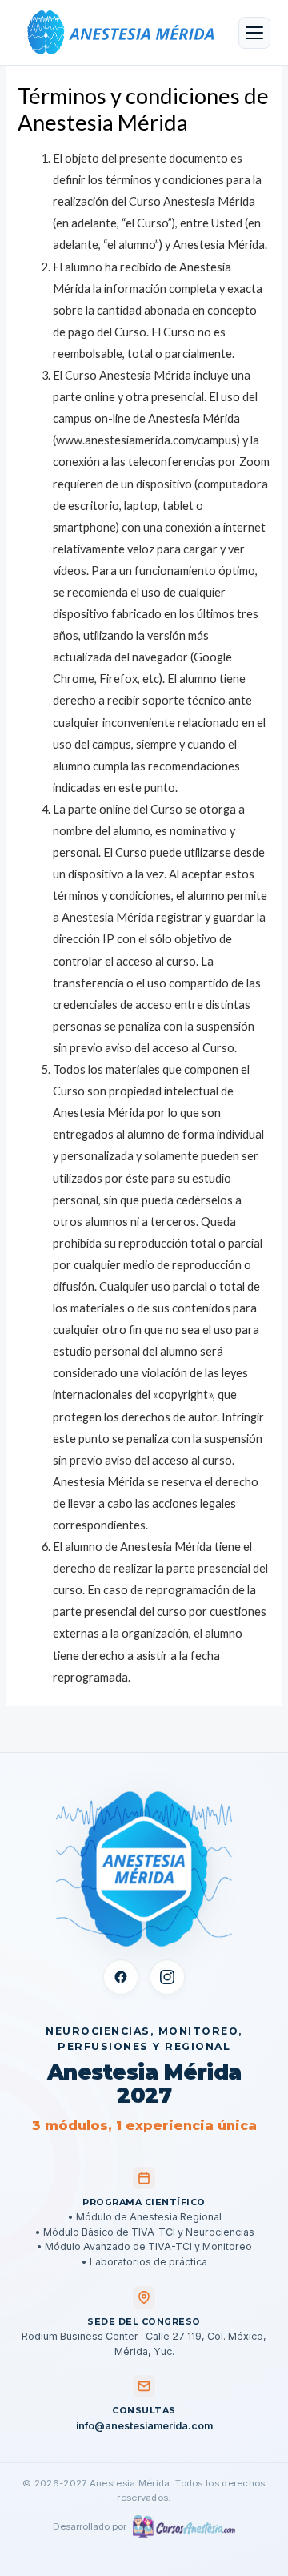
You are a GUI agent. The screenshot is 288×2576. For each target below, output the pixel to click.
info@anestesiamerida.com (144, 2426)
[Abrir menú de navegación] (254, 33)
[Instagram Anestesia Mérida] (167, 1977)
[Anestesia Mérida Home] (118, 33)
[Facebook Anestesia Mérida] (121, 1977)
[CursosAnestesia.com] (184, 2526)
